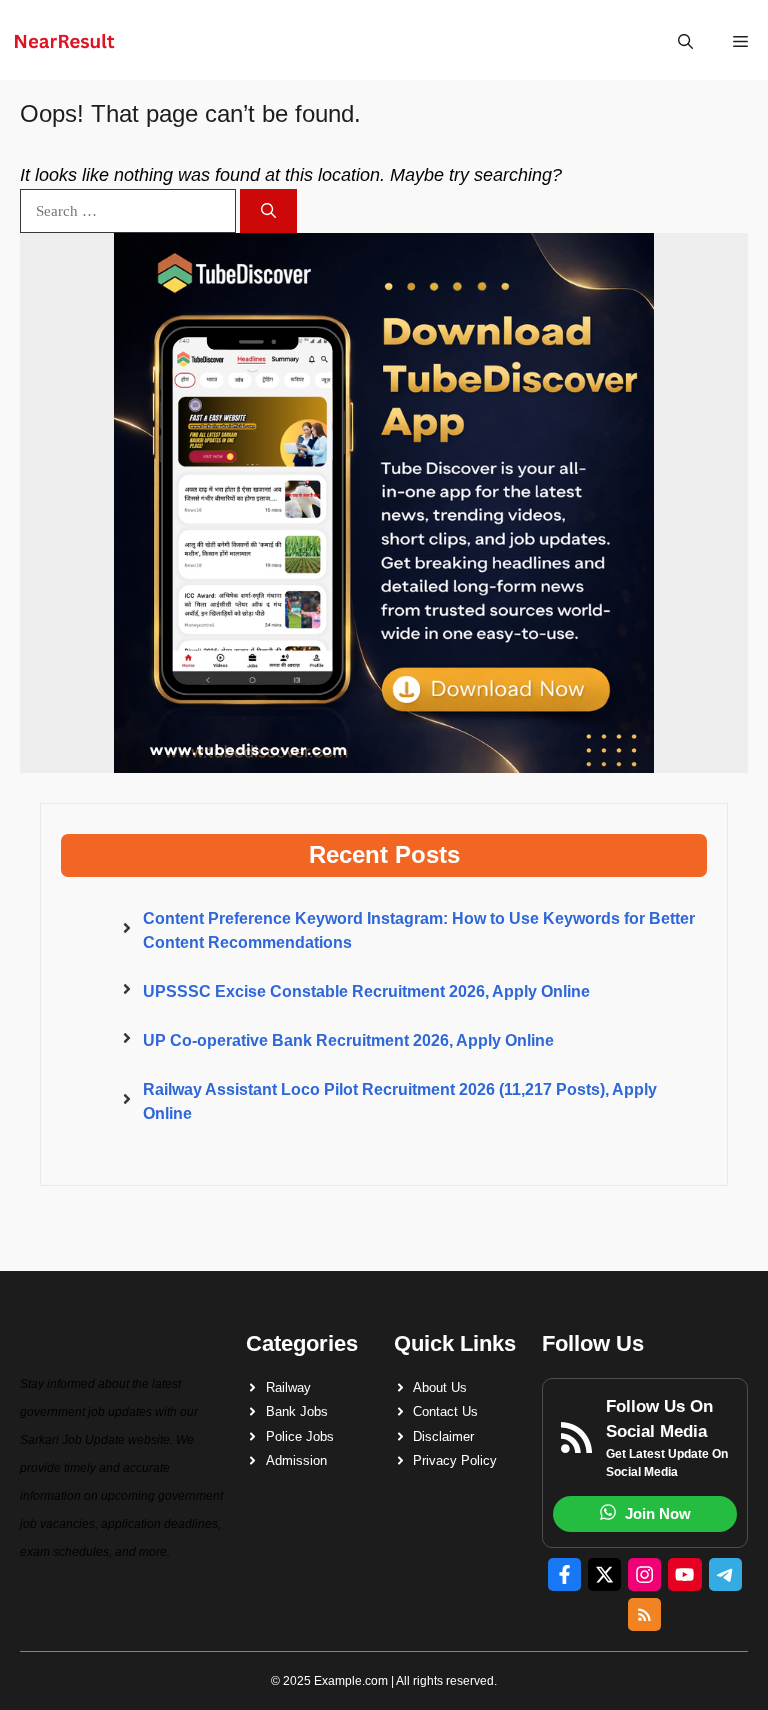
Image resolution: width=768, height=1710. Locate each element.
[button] (685, 42)
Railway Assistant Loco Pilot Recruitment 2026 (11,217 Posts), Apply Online (400, 1101)
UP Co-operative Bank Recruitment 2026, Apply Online (348, 1040)
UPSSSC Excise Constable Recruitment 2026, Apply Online (366, 991)
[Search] (268, 211)
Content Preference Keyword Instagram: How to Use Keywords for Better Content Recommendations (419, 930)
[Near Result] (64, 42)
